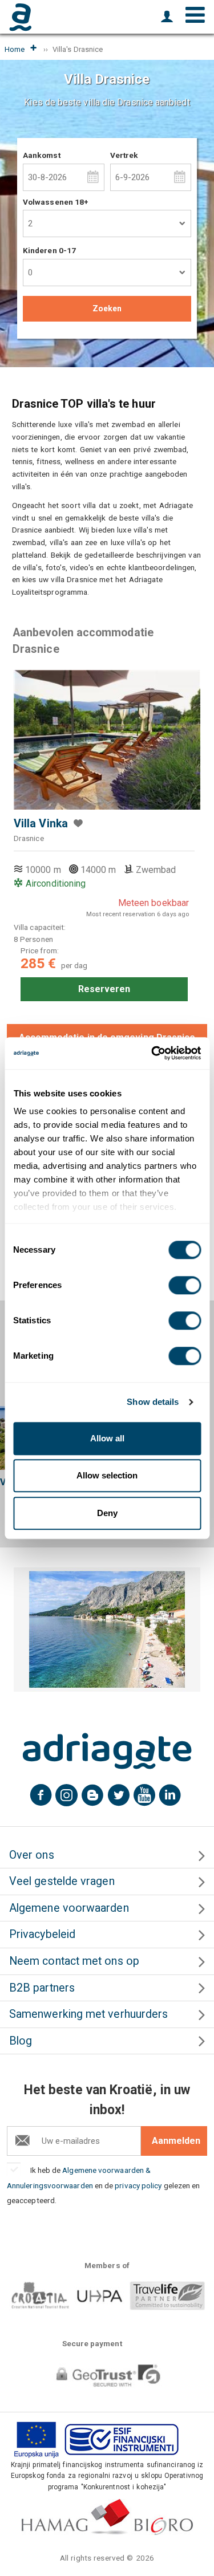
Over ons (32, 1855)
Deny (107, 1513)
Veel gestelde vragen (62, 1881)
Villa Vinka (41, 824)
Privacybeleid (42, 1934)
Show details (153, 1402)
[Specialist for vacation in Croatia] (107, 1751)
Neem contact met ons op (74, 1961)
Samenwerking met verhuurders (88, 2014)
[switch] (185, 1285)
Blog (21, 2041)
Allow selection (107, 1475)
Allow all (107, 1438)
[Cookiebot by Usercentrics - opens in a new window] (152, 1053)
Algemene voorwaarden (69, 1908)
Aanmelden (176, 2141)
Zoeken (107, 308)
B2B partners (42, 1988)
